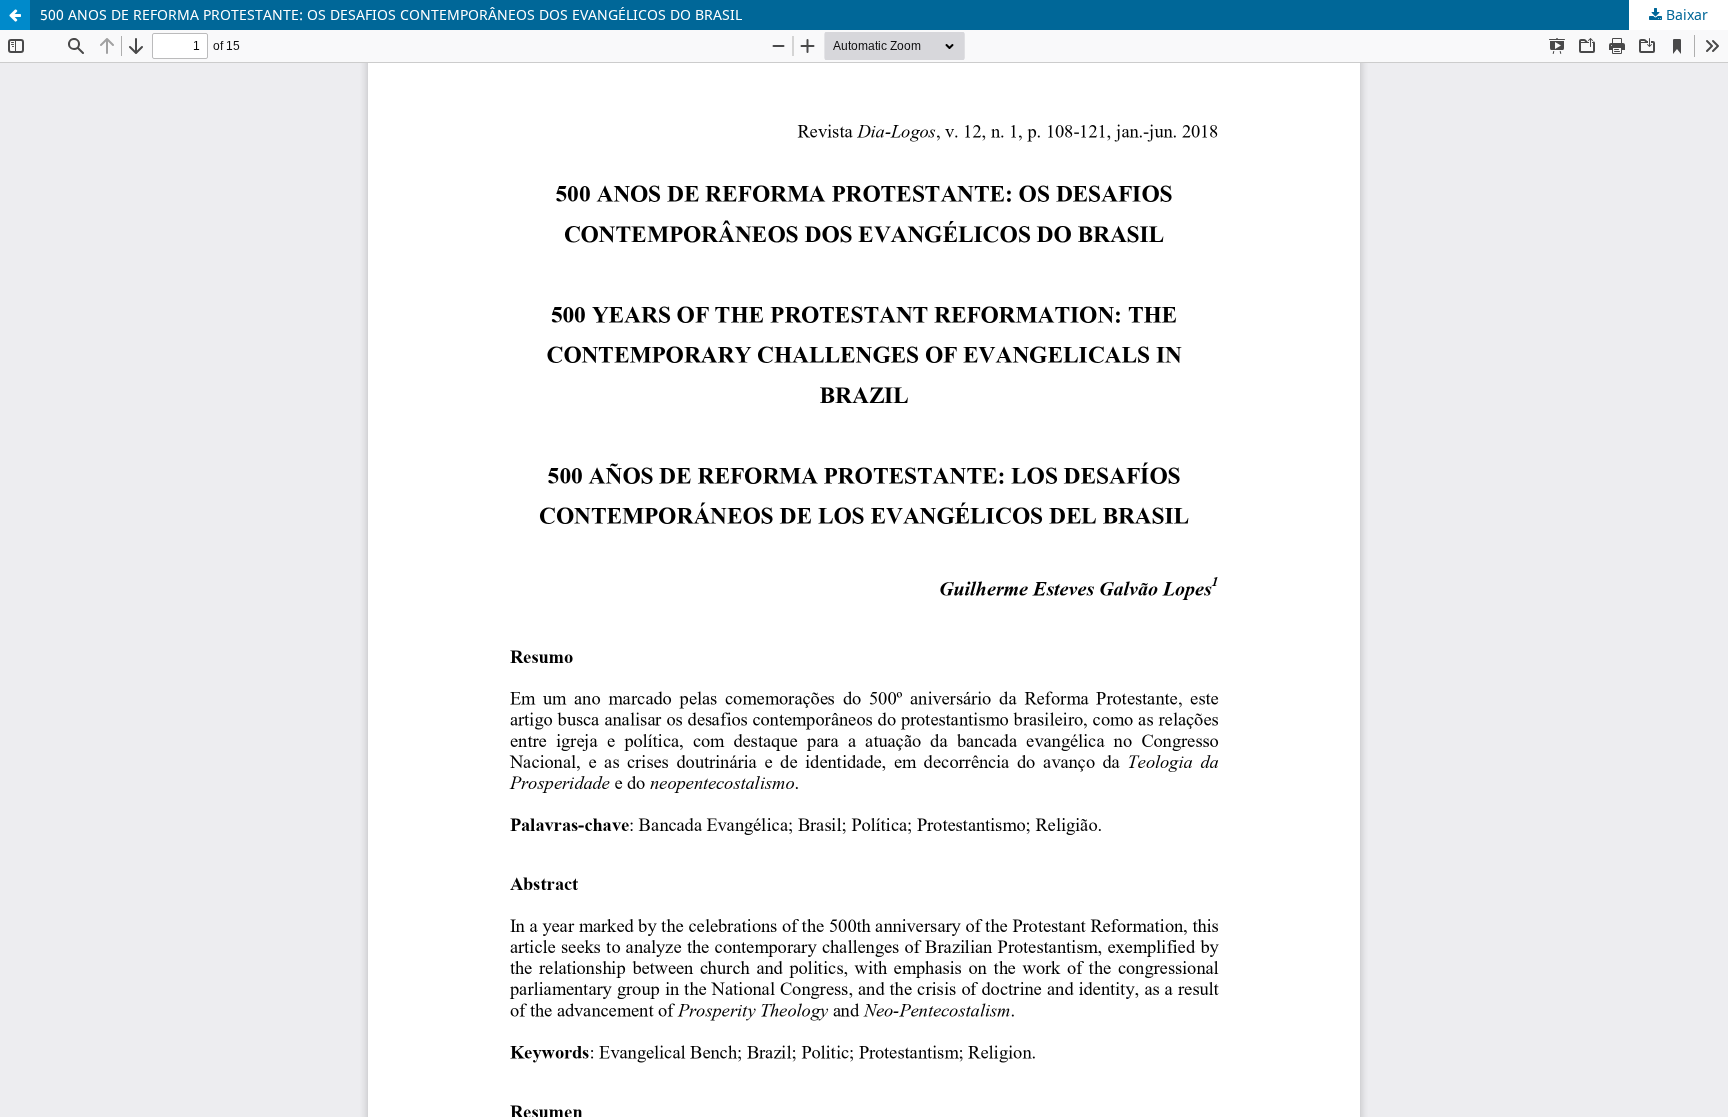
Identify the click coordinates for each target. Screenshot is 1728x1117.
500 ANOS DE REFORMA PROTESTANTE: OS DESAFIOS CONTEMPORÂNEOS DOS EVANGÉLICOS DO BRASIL (391, 14)
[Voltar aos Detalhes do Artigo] (15, 15)
